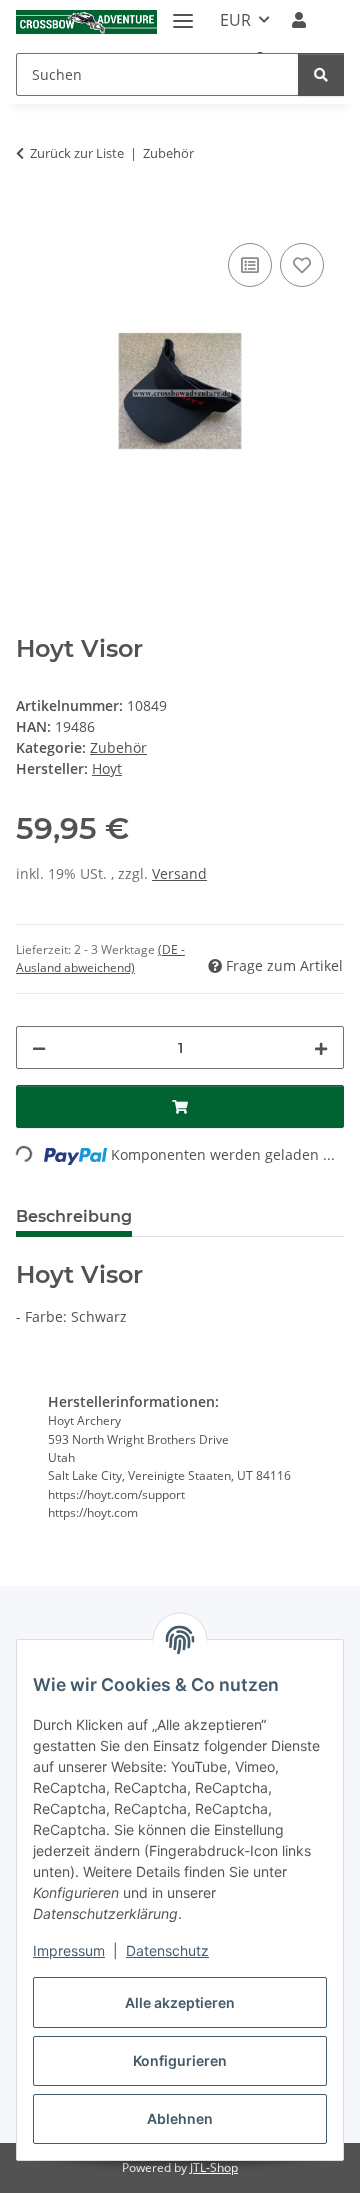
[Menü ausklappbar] (183, 12)
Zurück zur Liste (77, 153)
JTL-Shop (214, 2167)
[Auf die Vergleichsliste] (250, 265)
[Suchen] (321, 74)
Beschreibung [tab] (74, 1216)
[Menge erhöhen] (321, 1047)
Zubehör (118, 747)
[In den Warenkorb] (32, 216)
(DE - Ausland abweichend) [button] (100, 958)
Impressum (69, 1950)
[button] (299, 20)
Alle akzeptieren (180, 2002)
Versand (179, 873)
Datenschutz (167, 1950)
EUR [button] (235, 20)
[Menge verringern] (39, 1047)
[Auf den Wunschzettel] (302, 265)
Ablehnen (180, 2118)
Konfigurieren (180, 2060)
